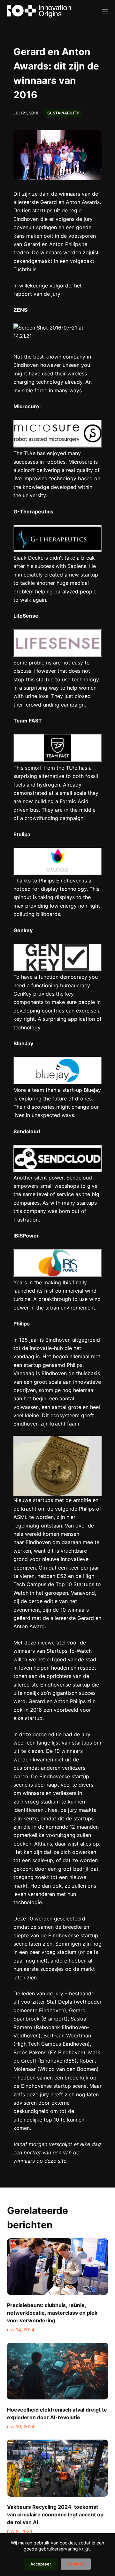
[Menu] (105, 11)
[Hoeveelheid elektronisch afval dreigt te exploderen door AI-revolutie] (58, 2371)
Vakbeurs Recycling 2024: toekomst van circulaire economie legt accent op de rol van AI (55, 2514)
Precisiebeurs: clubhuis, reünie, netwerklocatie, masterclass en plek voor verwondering (52, 2313)
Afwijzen (76, 2564)
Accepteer (41, 2564)
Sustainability (63, 113)
